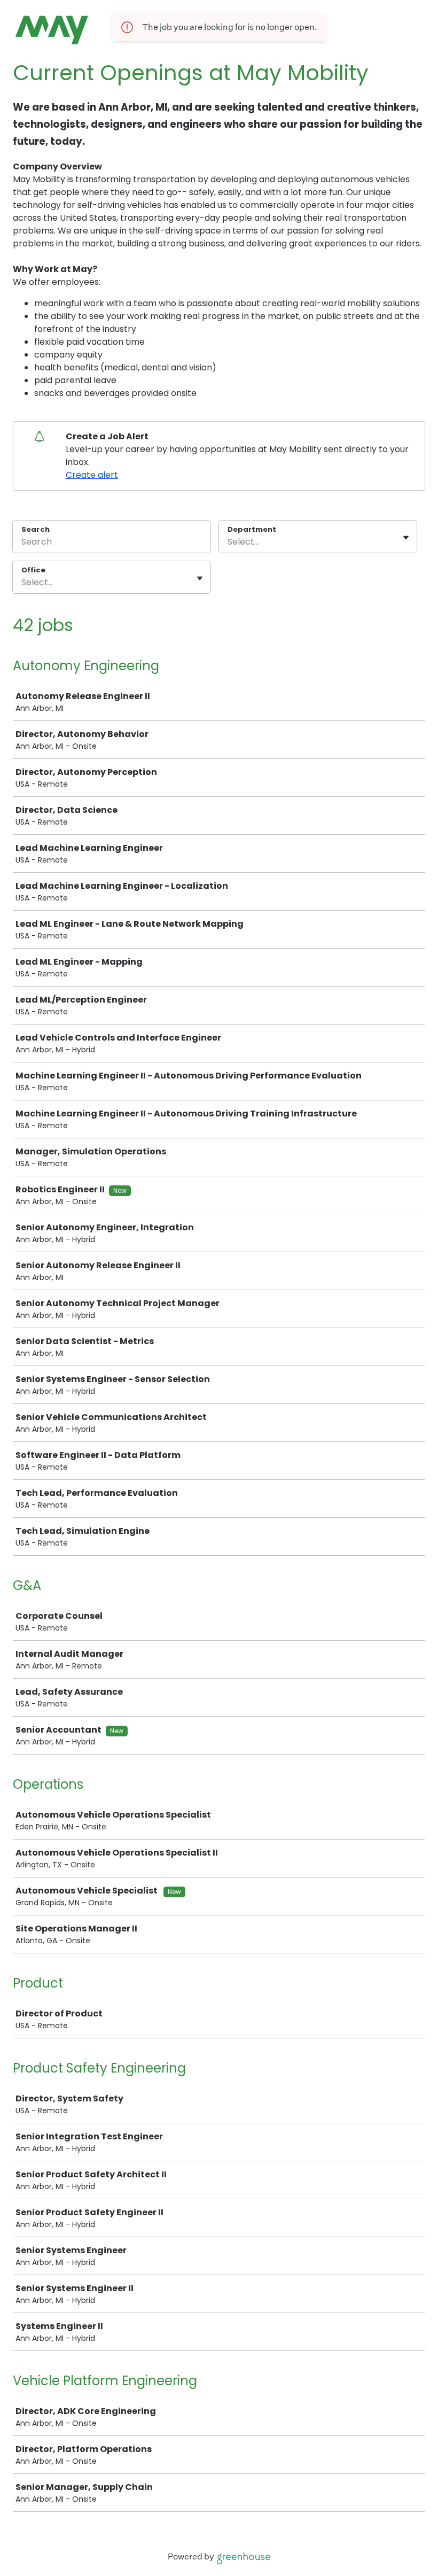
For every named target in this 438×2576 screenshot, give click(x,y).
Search (36, 529)
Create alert (92, 475)
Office (33, 570)
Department (252, 530)
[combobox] (229, 542)
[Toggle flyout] (406, 538)
